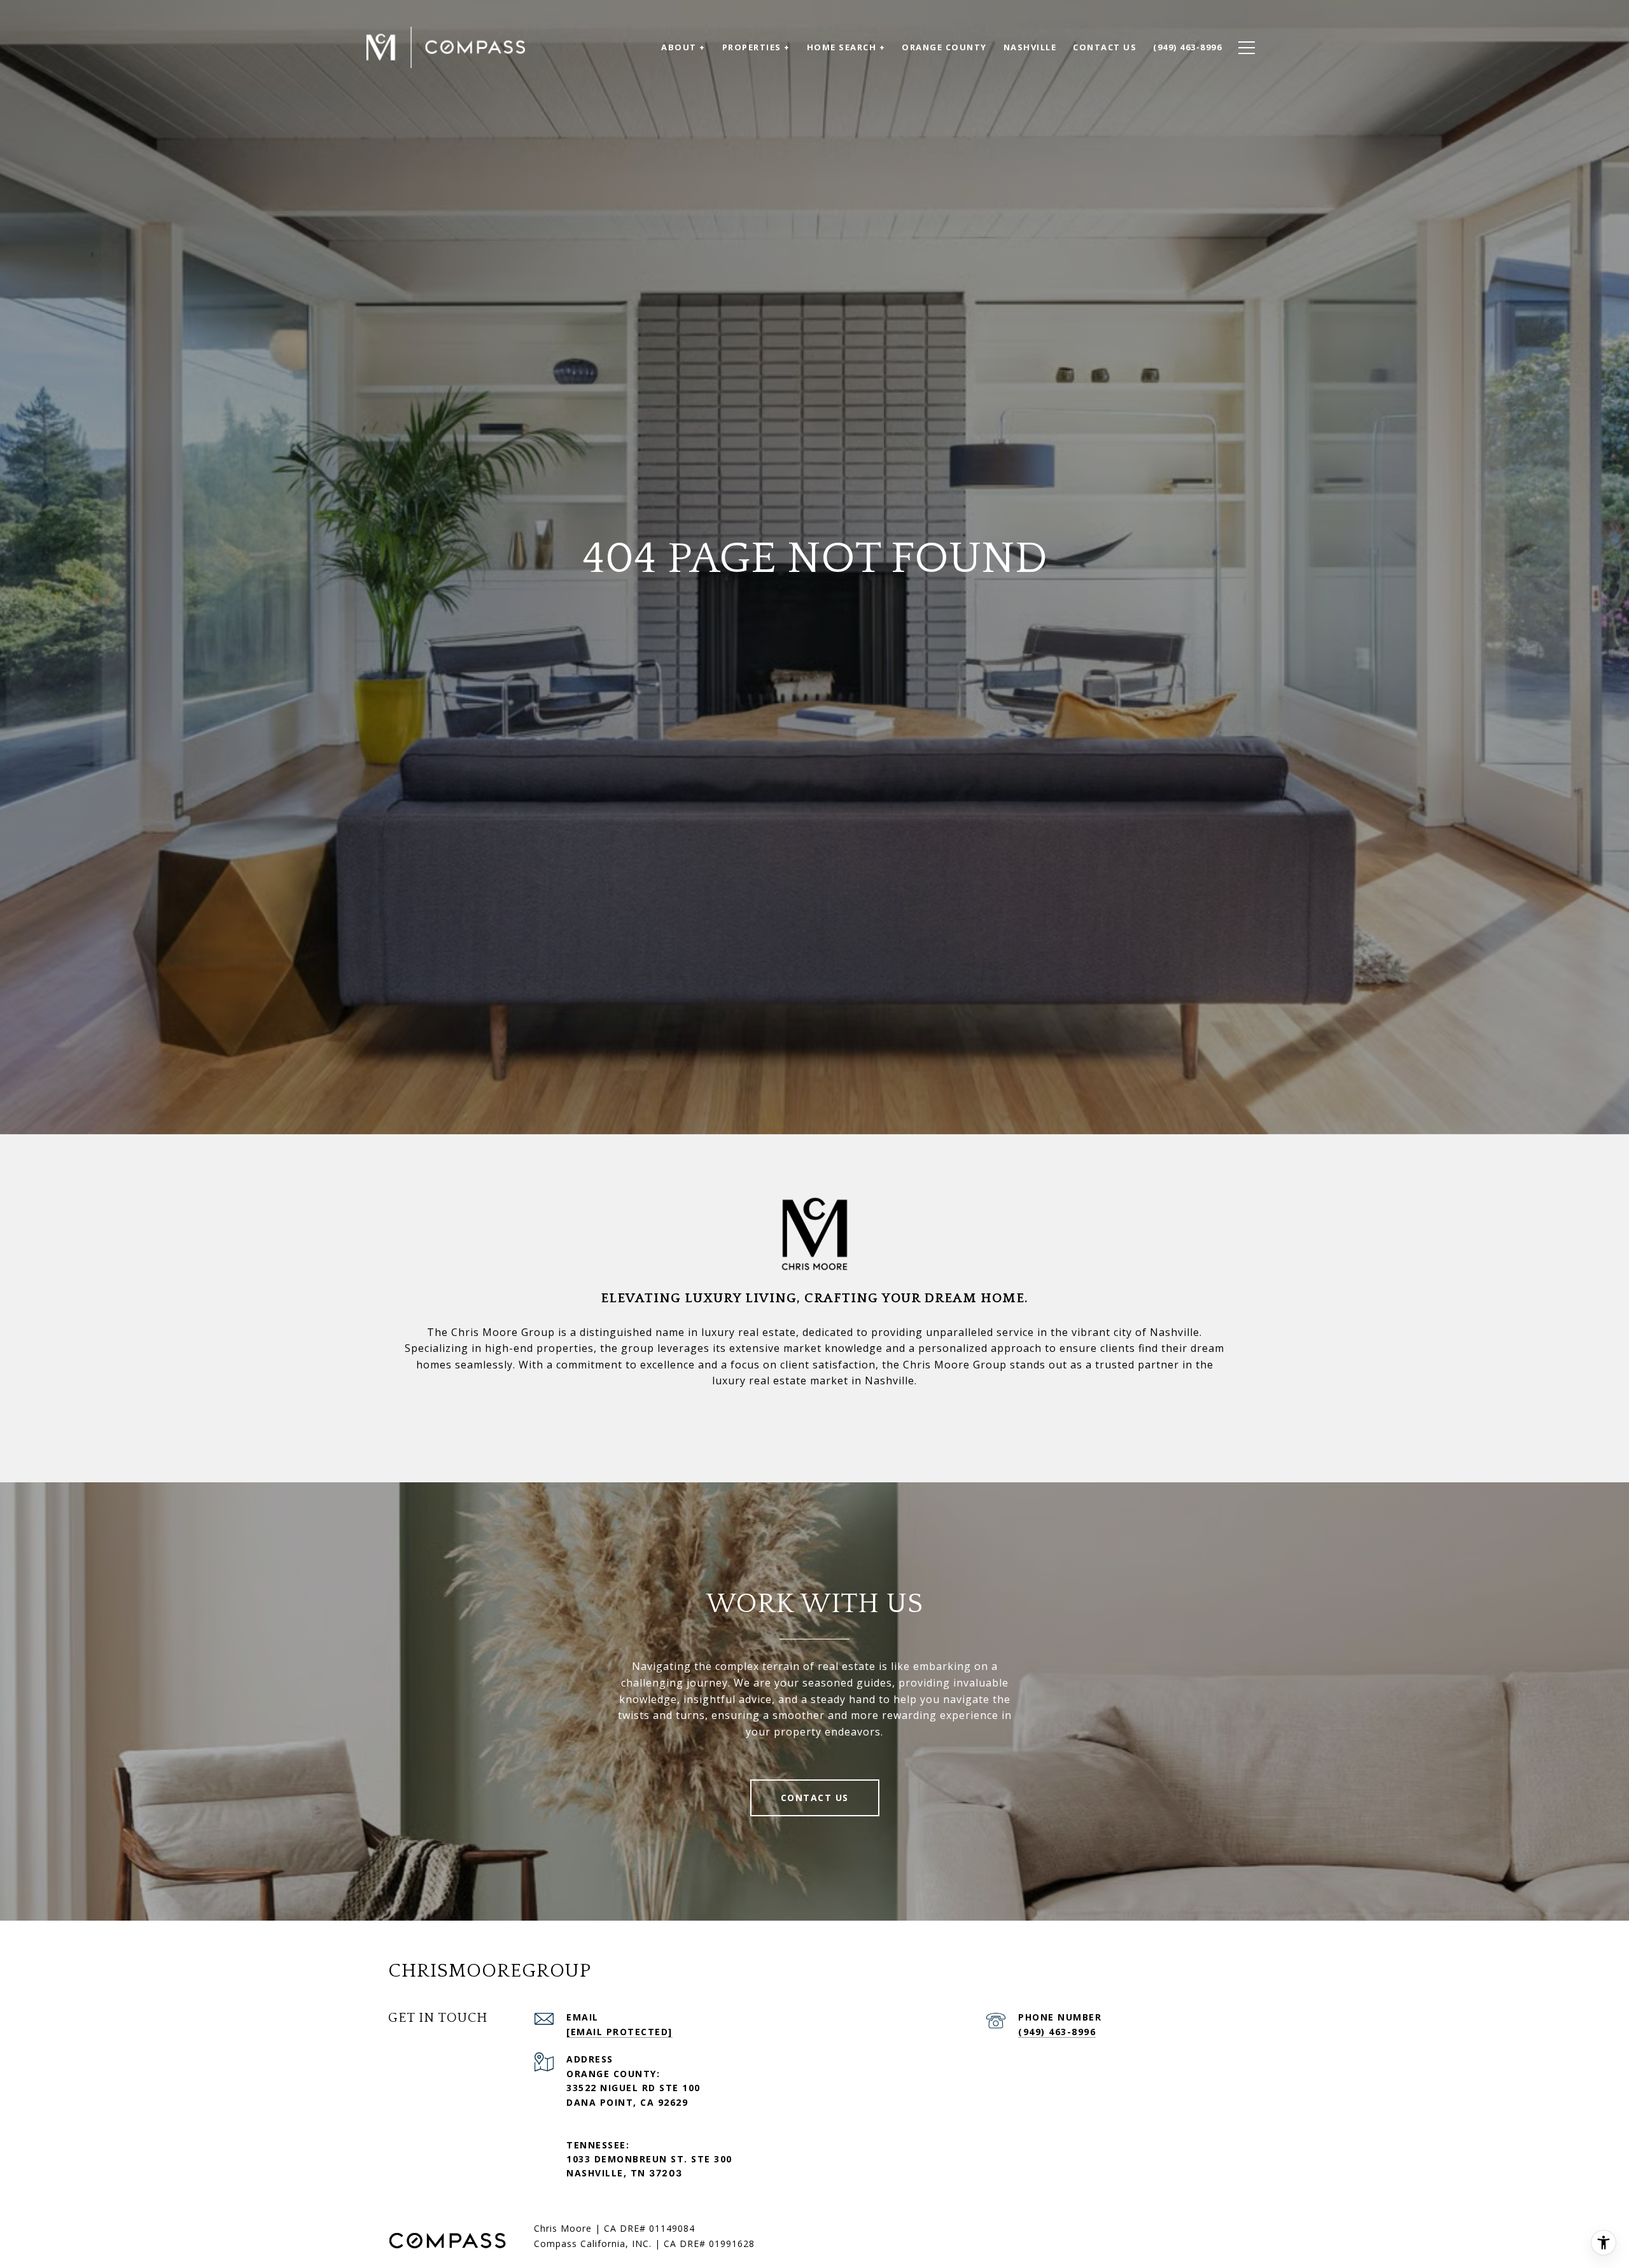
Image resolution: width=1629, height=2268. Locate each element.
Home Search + (846, 47)
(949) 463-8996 (1057, 2032)
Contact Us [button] (815, 1798)
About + (683, 47)
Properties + (756, 47)
